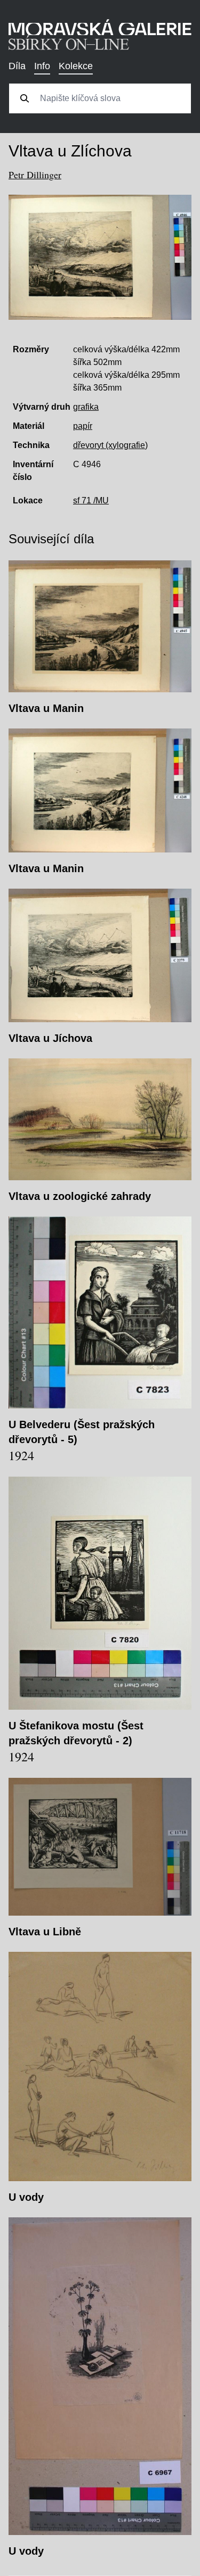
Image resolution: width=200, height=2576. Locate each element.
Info (42, 66)
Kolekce (76, 66)
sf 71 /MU (91, 500)
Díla (17, 66)
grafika (86, 407)
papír (83, 426)
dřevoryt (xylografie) (110, 445)
